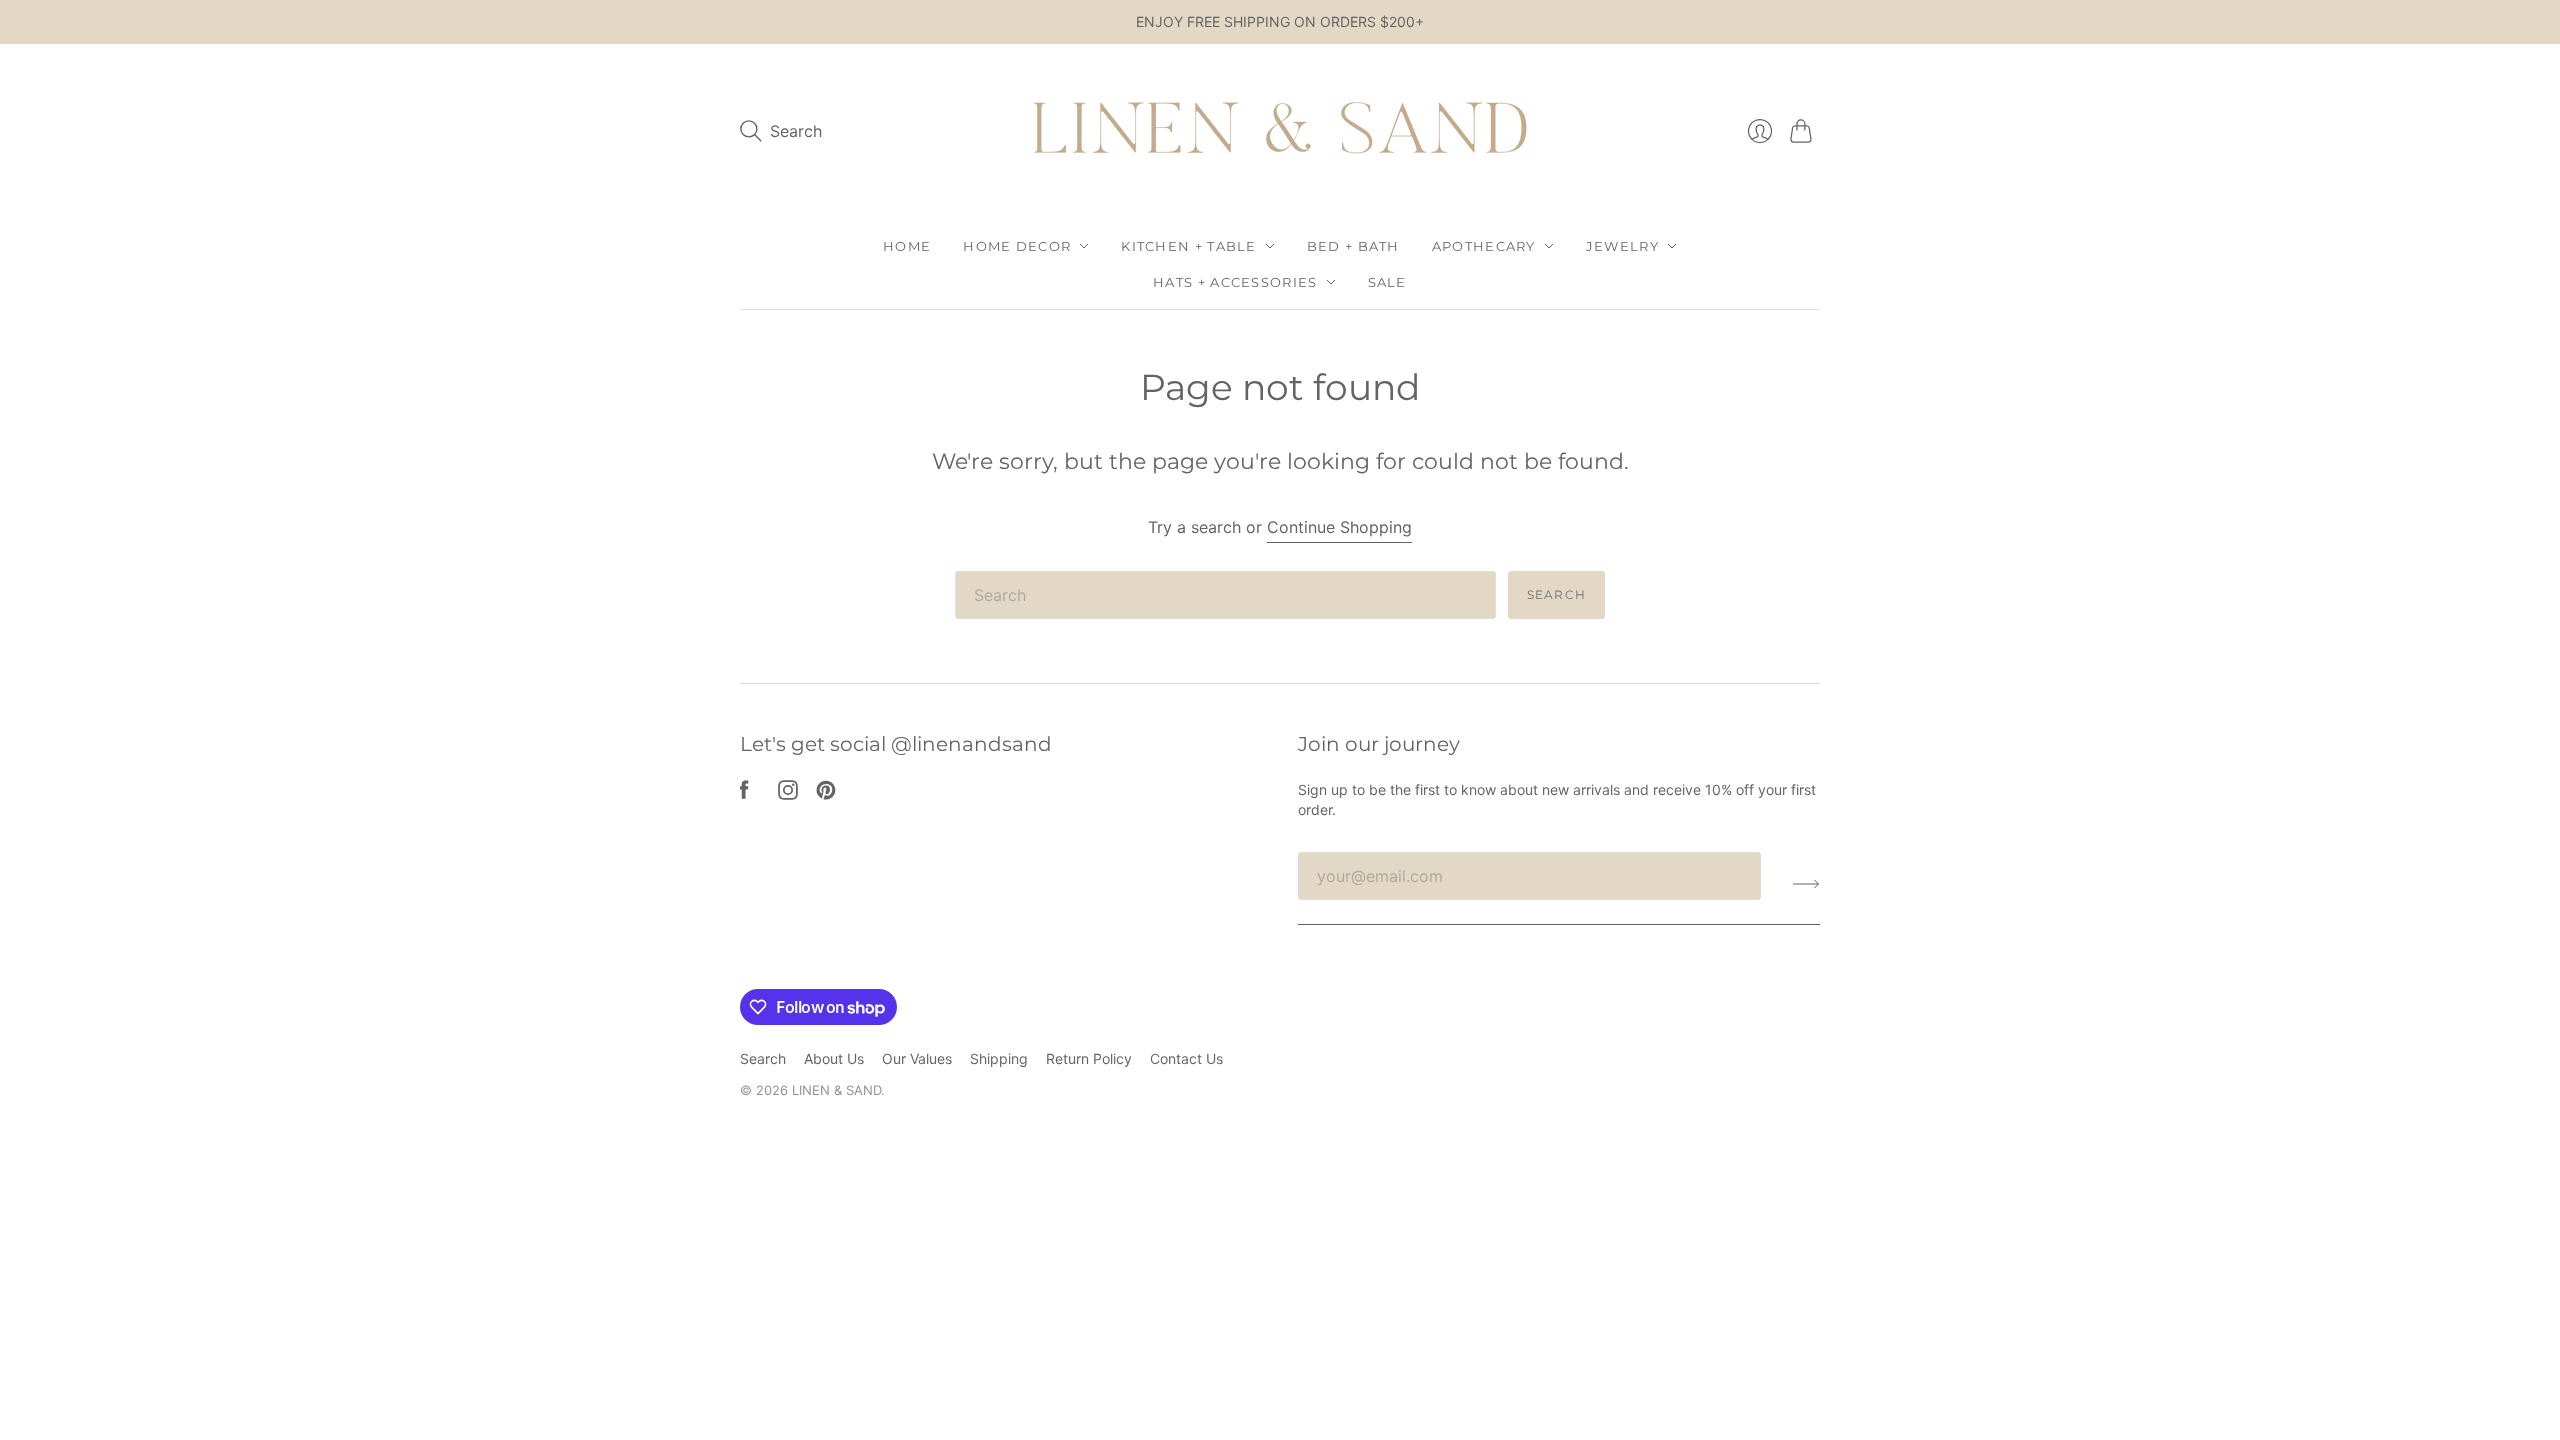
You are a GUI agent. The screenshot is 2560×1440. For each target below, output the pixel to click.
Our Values (917, 1058)
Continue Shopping (1339, 527)
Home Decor (1017, 246)
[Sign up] (1806, 884)
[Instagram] (788, 794)
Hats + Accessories (1235, 282)
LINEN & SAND (836, 1090)
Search (1556, 594)
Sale (1387, 282)
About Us (834, 1058)
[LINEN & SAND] (1280, 131)
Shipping (999, 1058)
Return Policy (1089, 1058)
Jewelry (1622, 246)
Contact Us (1186, 1058)
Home (907, 246)
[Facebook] (744, 794)
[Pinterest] (826, 794)
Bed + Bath (1353, 246)
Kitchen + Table (1189, 246)
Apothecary (1484, 246)
